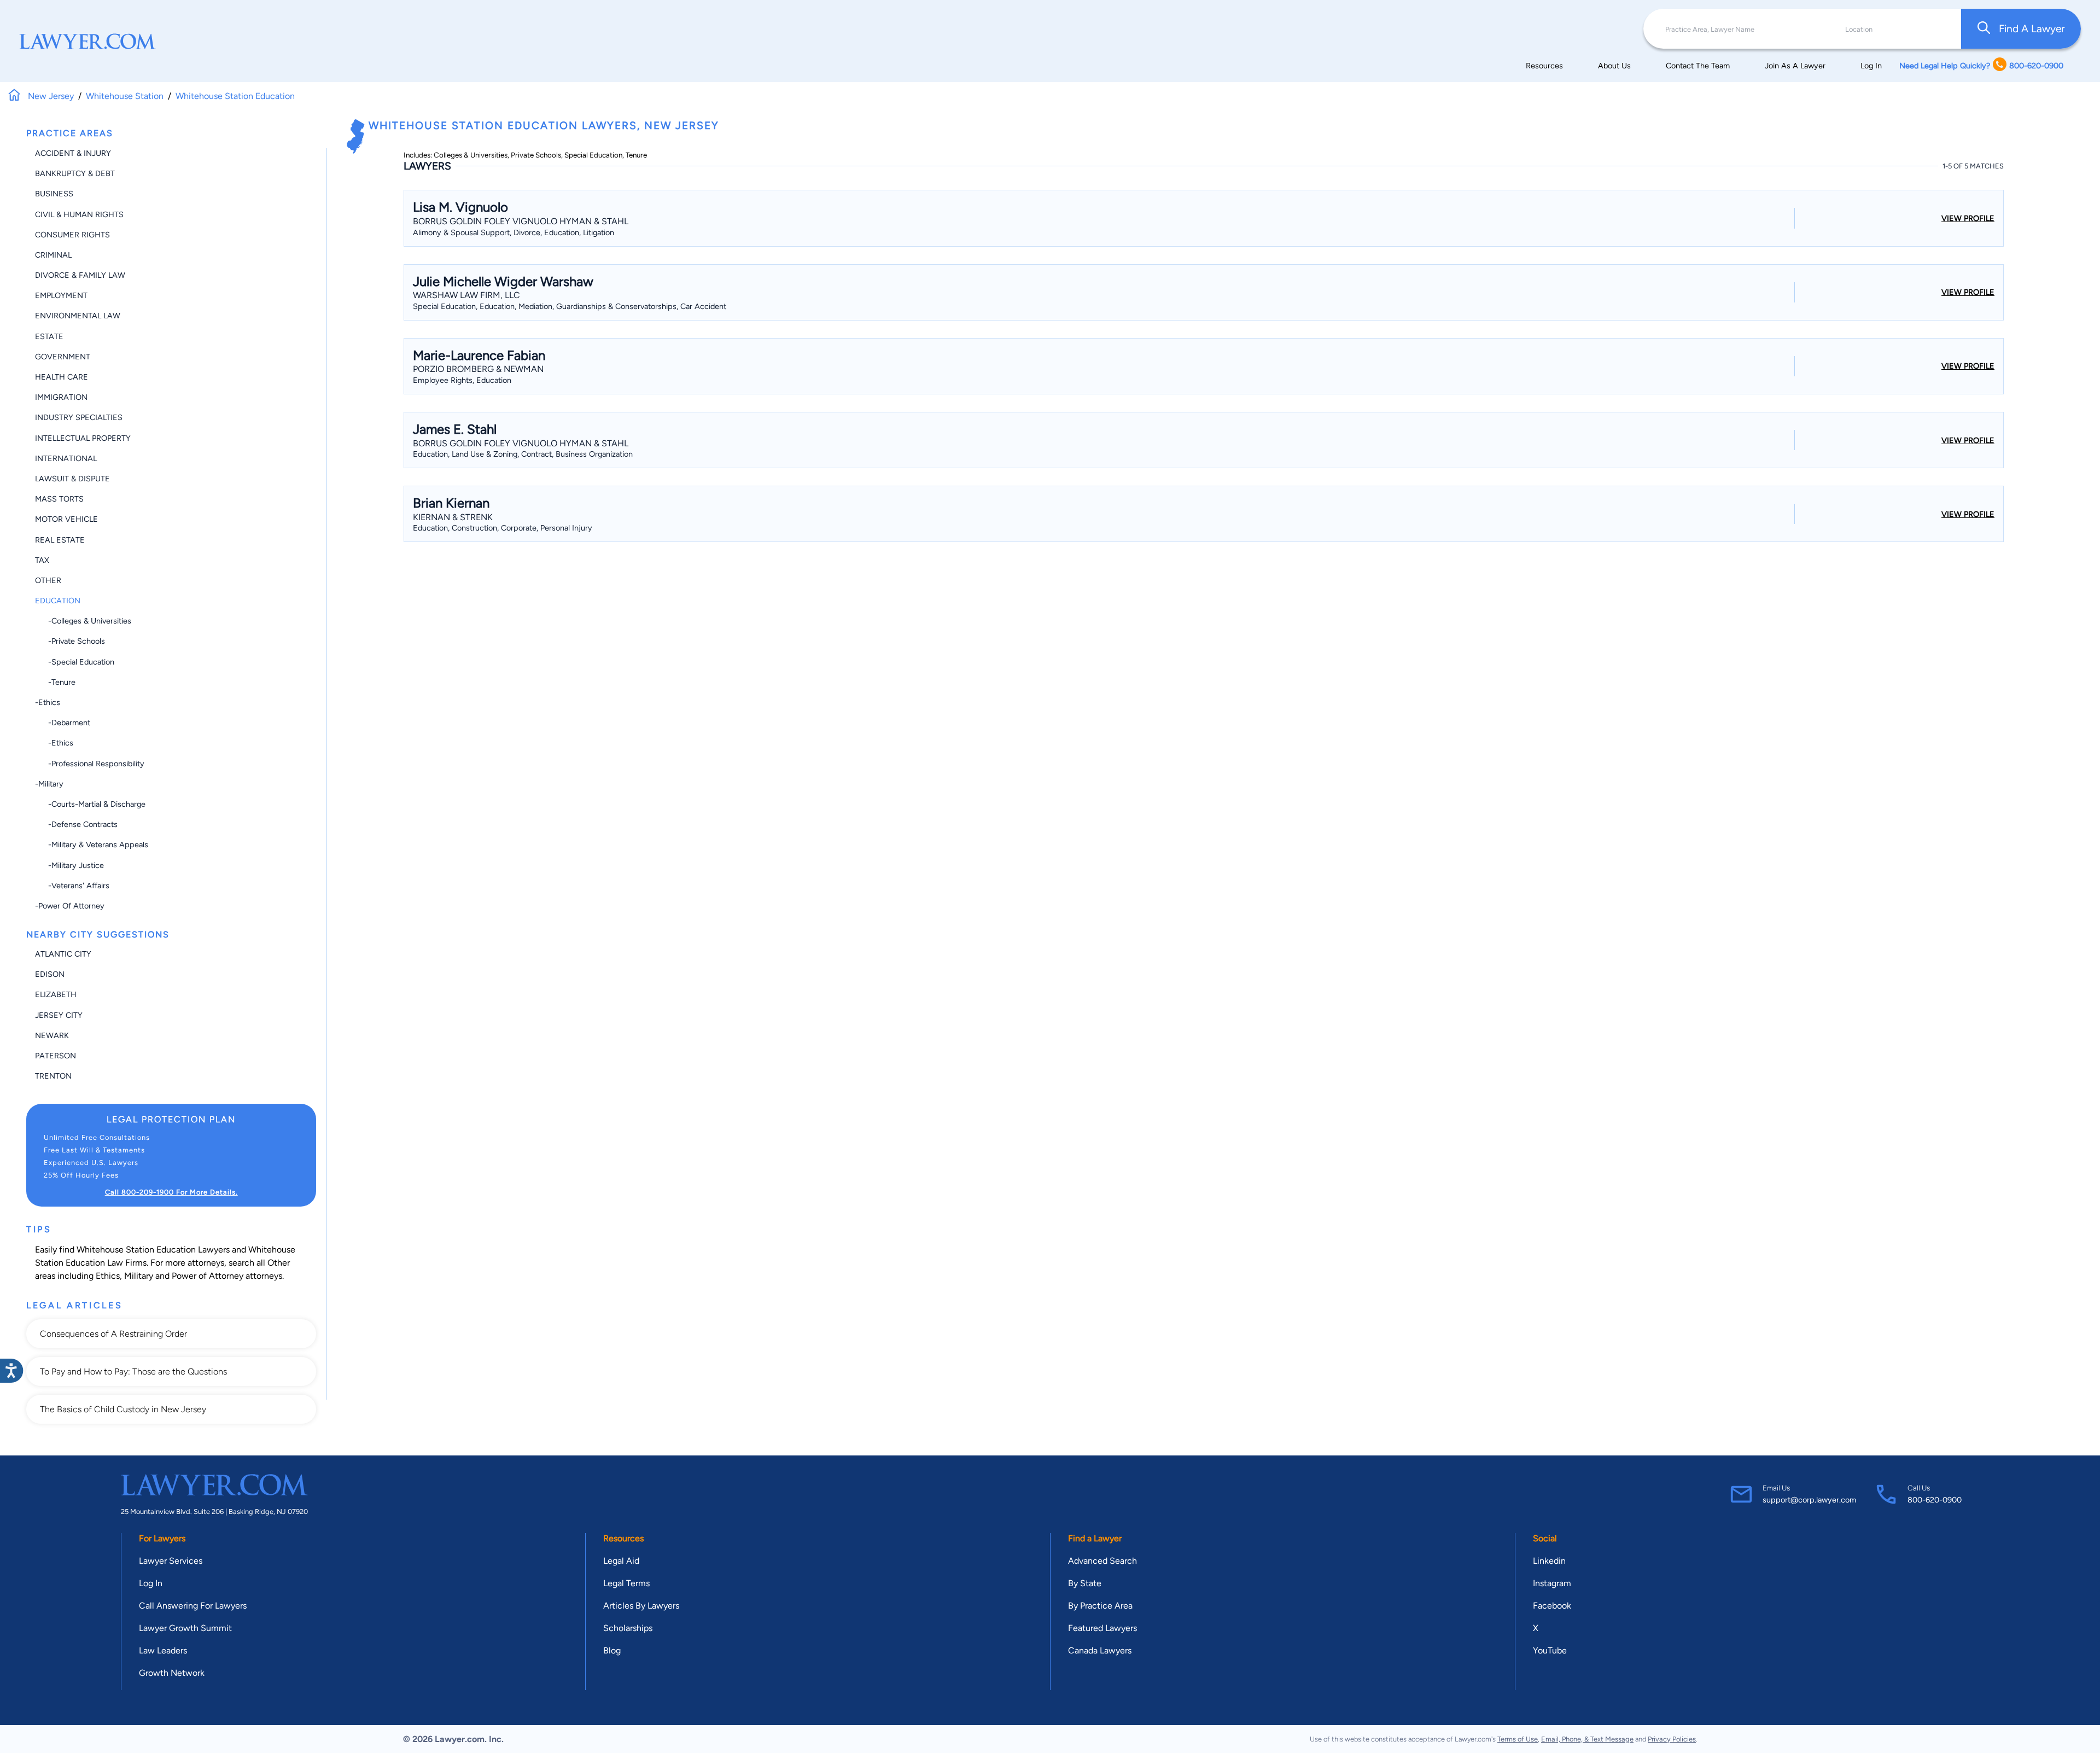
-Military (49, 784)
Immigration (61, 397)
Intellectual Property (83, 438)
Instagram (1552, 1583)
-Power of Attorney (70, 906)
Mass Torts (59, 499)
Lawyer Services (171, 1561)
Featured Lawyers (1102, 1628)
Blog (612, 1650)
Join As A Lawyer (1795, 66)
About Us (1614, 66)
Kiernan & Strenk (453, 517)
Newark (52, 1035)
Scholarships (628, 1628)
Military (139, 1276)
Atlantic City (63, 954)
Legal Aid (621, 1561)
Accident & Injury (73, 153)
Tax (42, 560)
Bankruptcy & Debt (75, 173)
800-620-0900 (1935, 1500)
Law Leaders (163, 1650)
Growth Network (172, 1673)
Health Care (62, 377)
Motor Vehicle (66, 519)
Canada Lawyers (1100, 1650)
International (66, 458)
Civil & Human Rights (79, 214)
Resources (1544, 66)
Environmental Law (78, 316)
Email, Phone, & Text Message (1587, 1739)
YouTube (1550, 1650)
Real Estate (60, 540)
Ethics (108, 1276)
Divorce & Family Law (80, 275)
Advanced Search (1102, 1561)
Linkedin (1549, 1561)
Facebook (1552, 1606)
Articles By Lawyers (641, 1606)
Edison (50, 974)
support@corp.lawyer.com (1809, 1500)
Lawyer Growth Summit (185, 1628)
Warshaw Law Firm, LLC (466, 295)
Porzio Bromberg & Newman (478, 369)
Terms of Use (1518, 1739)
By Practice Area (1100, 1606)
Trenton (53, 1076)
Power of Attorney (208, 1276)
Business (54, 194)
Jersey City (59, 1015)
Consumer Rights (72, 235)
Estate (49, 336)
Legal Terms (626, 1583)
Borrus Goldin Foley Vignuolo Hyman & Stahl (521, 221)
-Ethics (48, 702)
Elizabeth (56, 994)
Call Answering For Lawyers (193, 1606)
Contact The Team (1698, 66)
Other (48, 580)
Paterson (56, 1056)
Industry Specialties (79, 417)
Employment (61, 295)
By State (1085, 1583)
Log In (1871, 66)
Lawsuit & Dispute (72, 479)
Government (63, 357)
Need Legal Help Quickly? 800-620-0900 (1981, 66)
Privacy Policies (1672, 1739)
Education (58, 601)
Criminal (53, 255)
